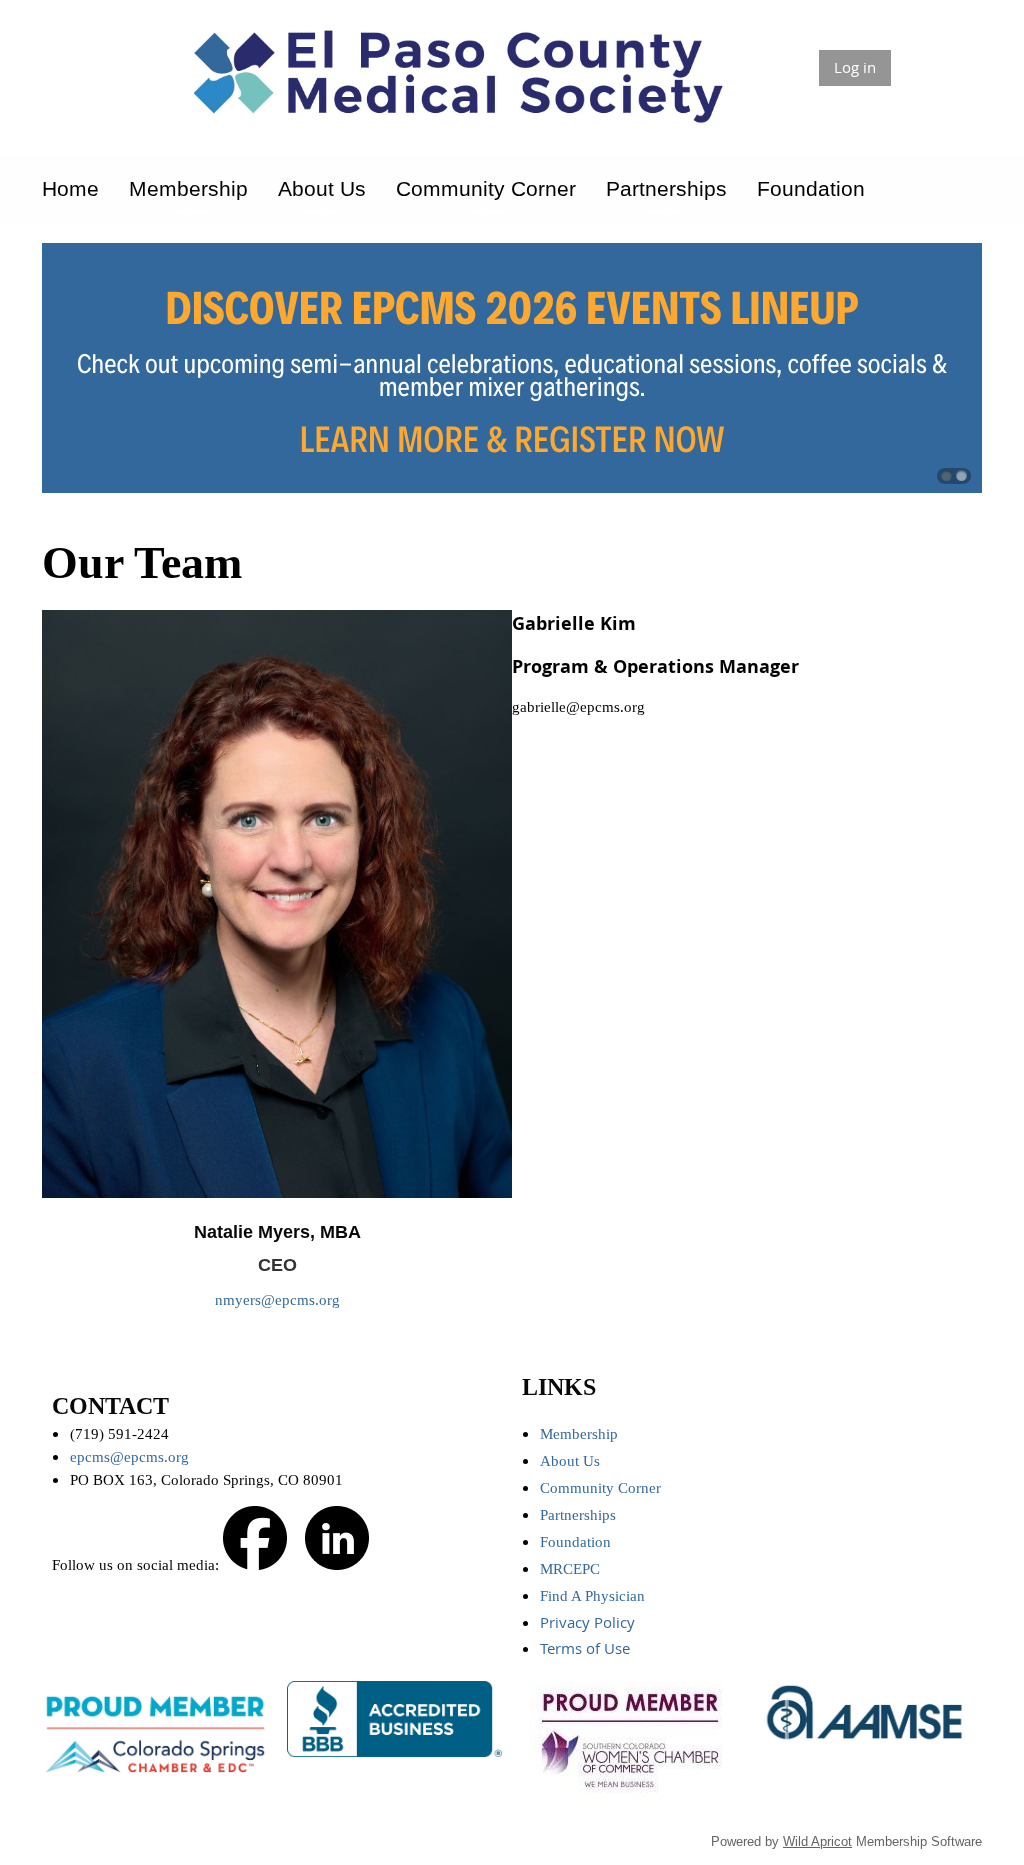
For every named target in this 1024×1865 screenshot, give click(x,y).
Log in (855, 67)
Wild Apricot (817, 1841)
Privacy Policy (589, 1622)
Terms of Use (587, 1648)
